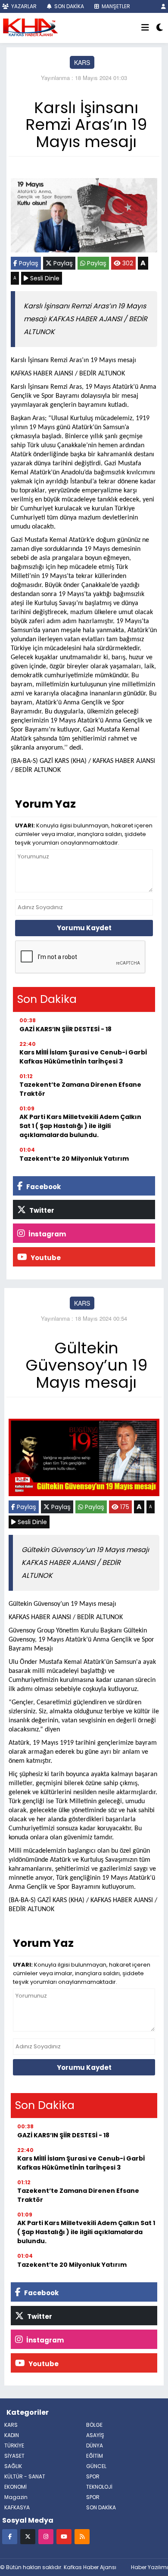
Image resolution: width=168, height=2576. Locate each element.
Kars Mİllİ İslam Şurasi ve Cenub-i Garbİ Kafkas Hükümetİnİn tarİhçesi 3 (83, 1057)
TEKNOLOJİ (99, 2487)
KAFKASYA (17, 2507)
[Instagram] (46, 2536)
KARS (82, 62)
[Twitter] (28, 2536)
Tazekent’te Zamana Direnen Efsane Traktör (80, 1089)
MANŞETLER (115, 6)
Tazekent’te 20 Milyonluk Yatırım (74, 1159)
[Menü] (145, 28)
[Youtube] (64, 2536)
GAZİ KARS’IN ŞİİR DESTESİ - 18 (65, 1029)
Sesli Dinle (44, 278)
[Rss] (82, 2536)
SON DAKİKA (68, 6)
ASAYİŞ (95, 2435)
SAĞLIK (13, 2466)
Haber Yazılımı (149, 2567)
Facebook (43, 1187)
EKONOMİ (16, 2487)
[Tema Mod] (160, 28)
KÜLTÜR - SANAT (25, 2476)
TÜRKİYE (14, 2445)
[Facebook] (10, 2536)
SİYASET (14, 2456)
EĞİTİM (95, 2456)
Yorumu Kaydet (84, 928)
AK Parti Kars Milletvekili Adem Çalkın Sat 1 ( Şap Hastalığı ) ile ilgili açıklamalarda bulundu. (80, 1126)
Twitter (41, 1210)
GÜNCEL (96, 2466)
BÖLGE (94, 2425)
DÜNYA (95, 2445)
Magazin (16, 2497)
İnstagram (47, 1234)
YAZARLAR (23, 6)
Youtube (45, 1258)
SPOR (93, 2476)
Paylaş (28, 263)
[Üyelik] (163, 6)
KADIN (12, 2435)
